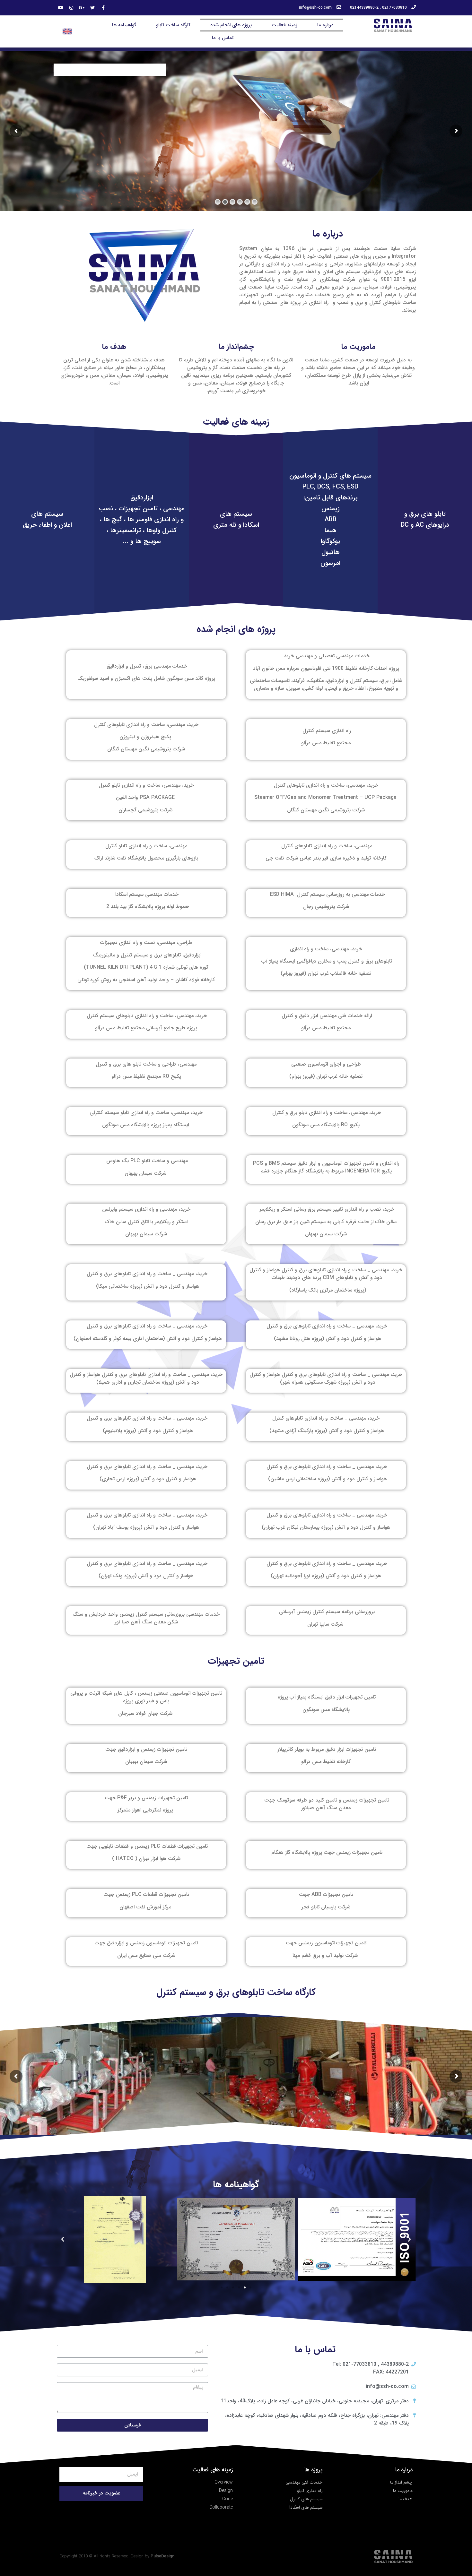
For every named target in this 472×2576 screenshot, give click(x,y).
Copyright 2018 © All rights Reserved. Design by (117, 2556)
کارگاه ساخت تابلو (173, 25)
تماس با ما (223, 38)
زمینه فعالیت (284, 25)
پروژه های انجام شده (231, 25)
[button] (250, 2287)
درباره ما (325, 25)
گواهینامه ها (124, 25)
